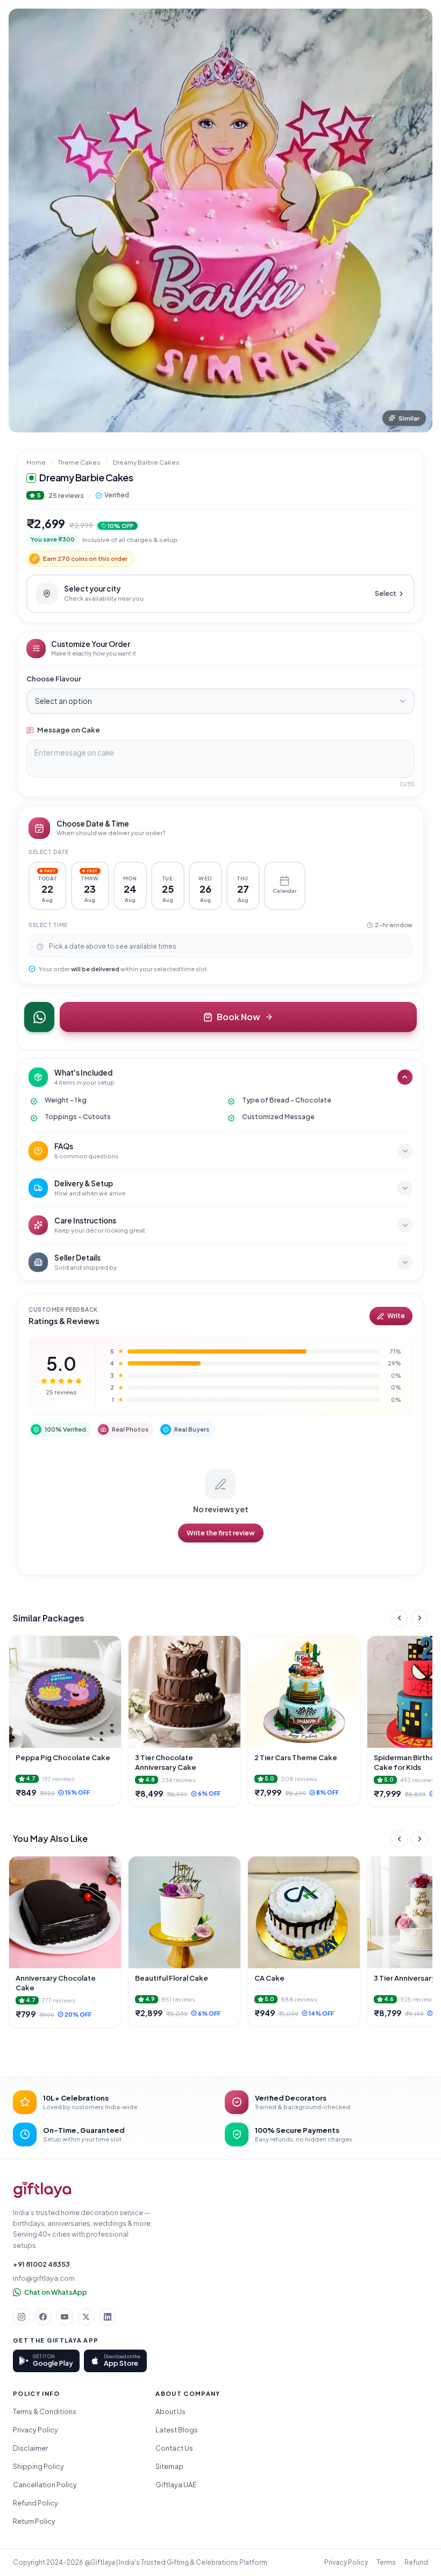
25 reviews (66, 495)
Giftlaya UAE (176, 2485)
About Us (170, 2411)
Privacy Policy (35, 2430)
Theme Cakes (79, 462)
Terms (386, 2562)
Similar (409, 418)
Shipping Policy (38, 2466)
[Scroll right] (419, 1618)
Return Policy (34, 2521)
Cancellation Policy (45, 2485)
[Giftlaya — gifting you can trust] (42, 2190)
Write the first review (221, 1533)
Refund (416, 2562)
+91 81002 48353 (41, 2264)
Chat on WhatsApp (56, 2292)
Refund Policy (35, 2503)
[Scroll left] (399, 1618)
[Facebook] (43, 2317)
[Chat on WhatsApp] (39, 1017)
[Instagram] (22, 2317)
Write (396, 1316)
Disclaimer (30, 2448)
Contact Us (174, 2448)
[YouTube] (65, 2317)
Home (36, 462)
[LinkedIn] (108, 2317)
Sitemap (169, 2466)
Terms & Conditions (45, 2411)
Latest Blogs (177, 2430)
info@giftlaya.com (44, 2278)
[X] (86, 2317)
